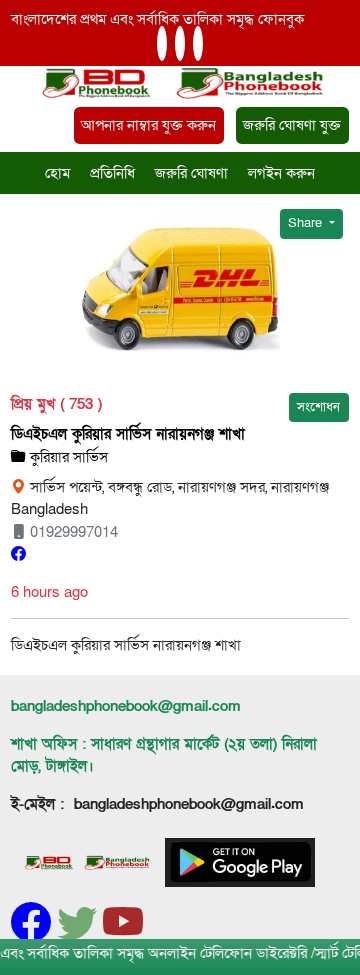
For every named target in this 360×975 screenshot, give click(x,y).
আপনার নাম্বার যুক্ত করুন (148, 125)
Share (306, 223)
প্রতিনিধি (112, 173)
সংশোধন (318, 407)
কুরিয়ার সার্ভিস (67, 457)
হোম (57, 173)
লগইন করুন (281, 173)
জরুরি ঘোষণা (191, 173)
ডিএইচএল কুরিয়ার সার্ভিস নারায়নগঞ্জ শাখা (128, 434)
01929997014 (72, 532)
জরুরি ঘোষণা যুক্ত (292, 125)
